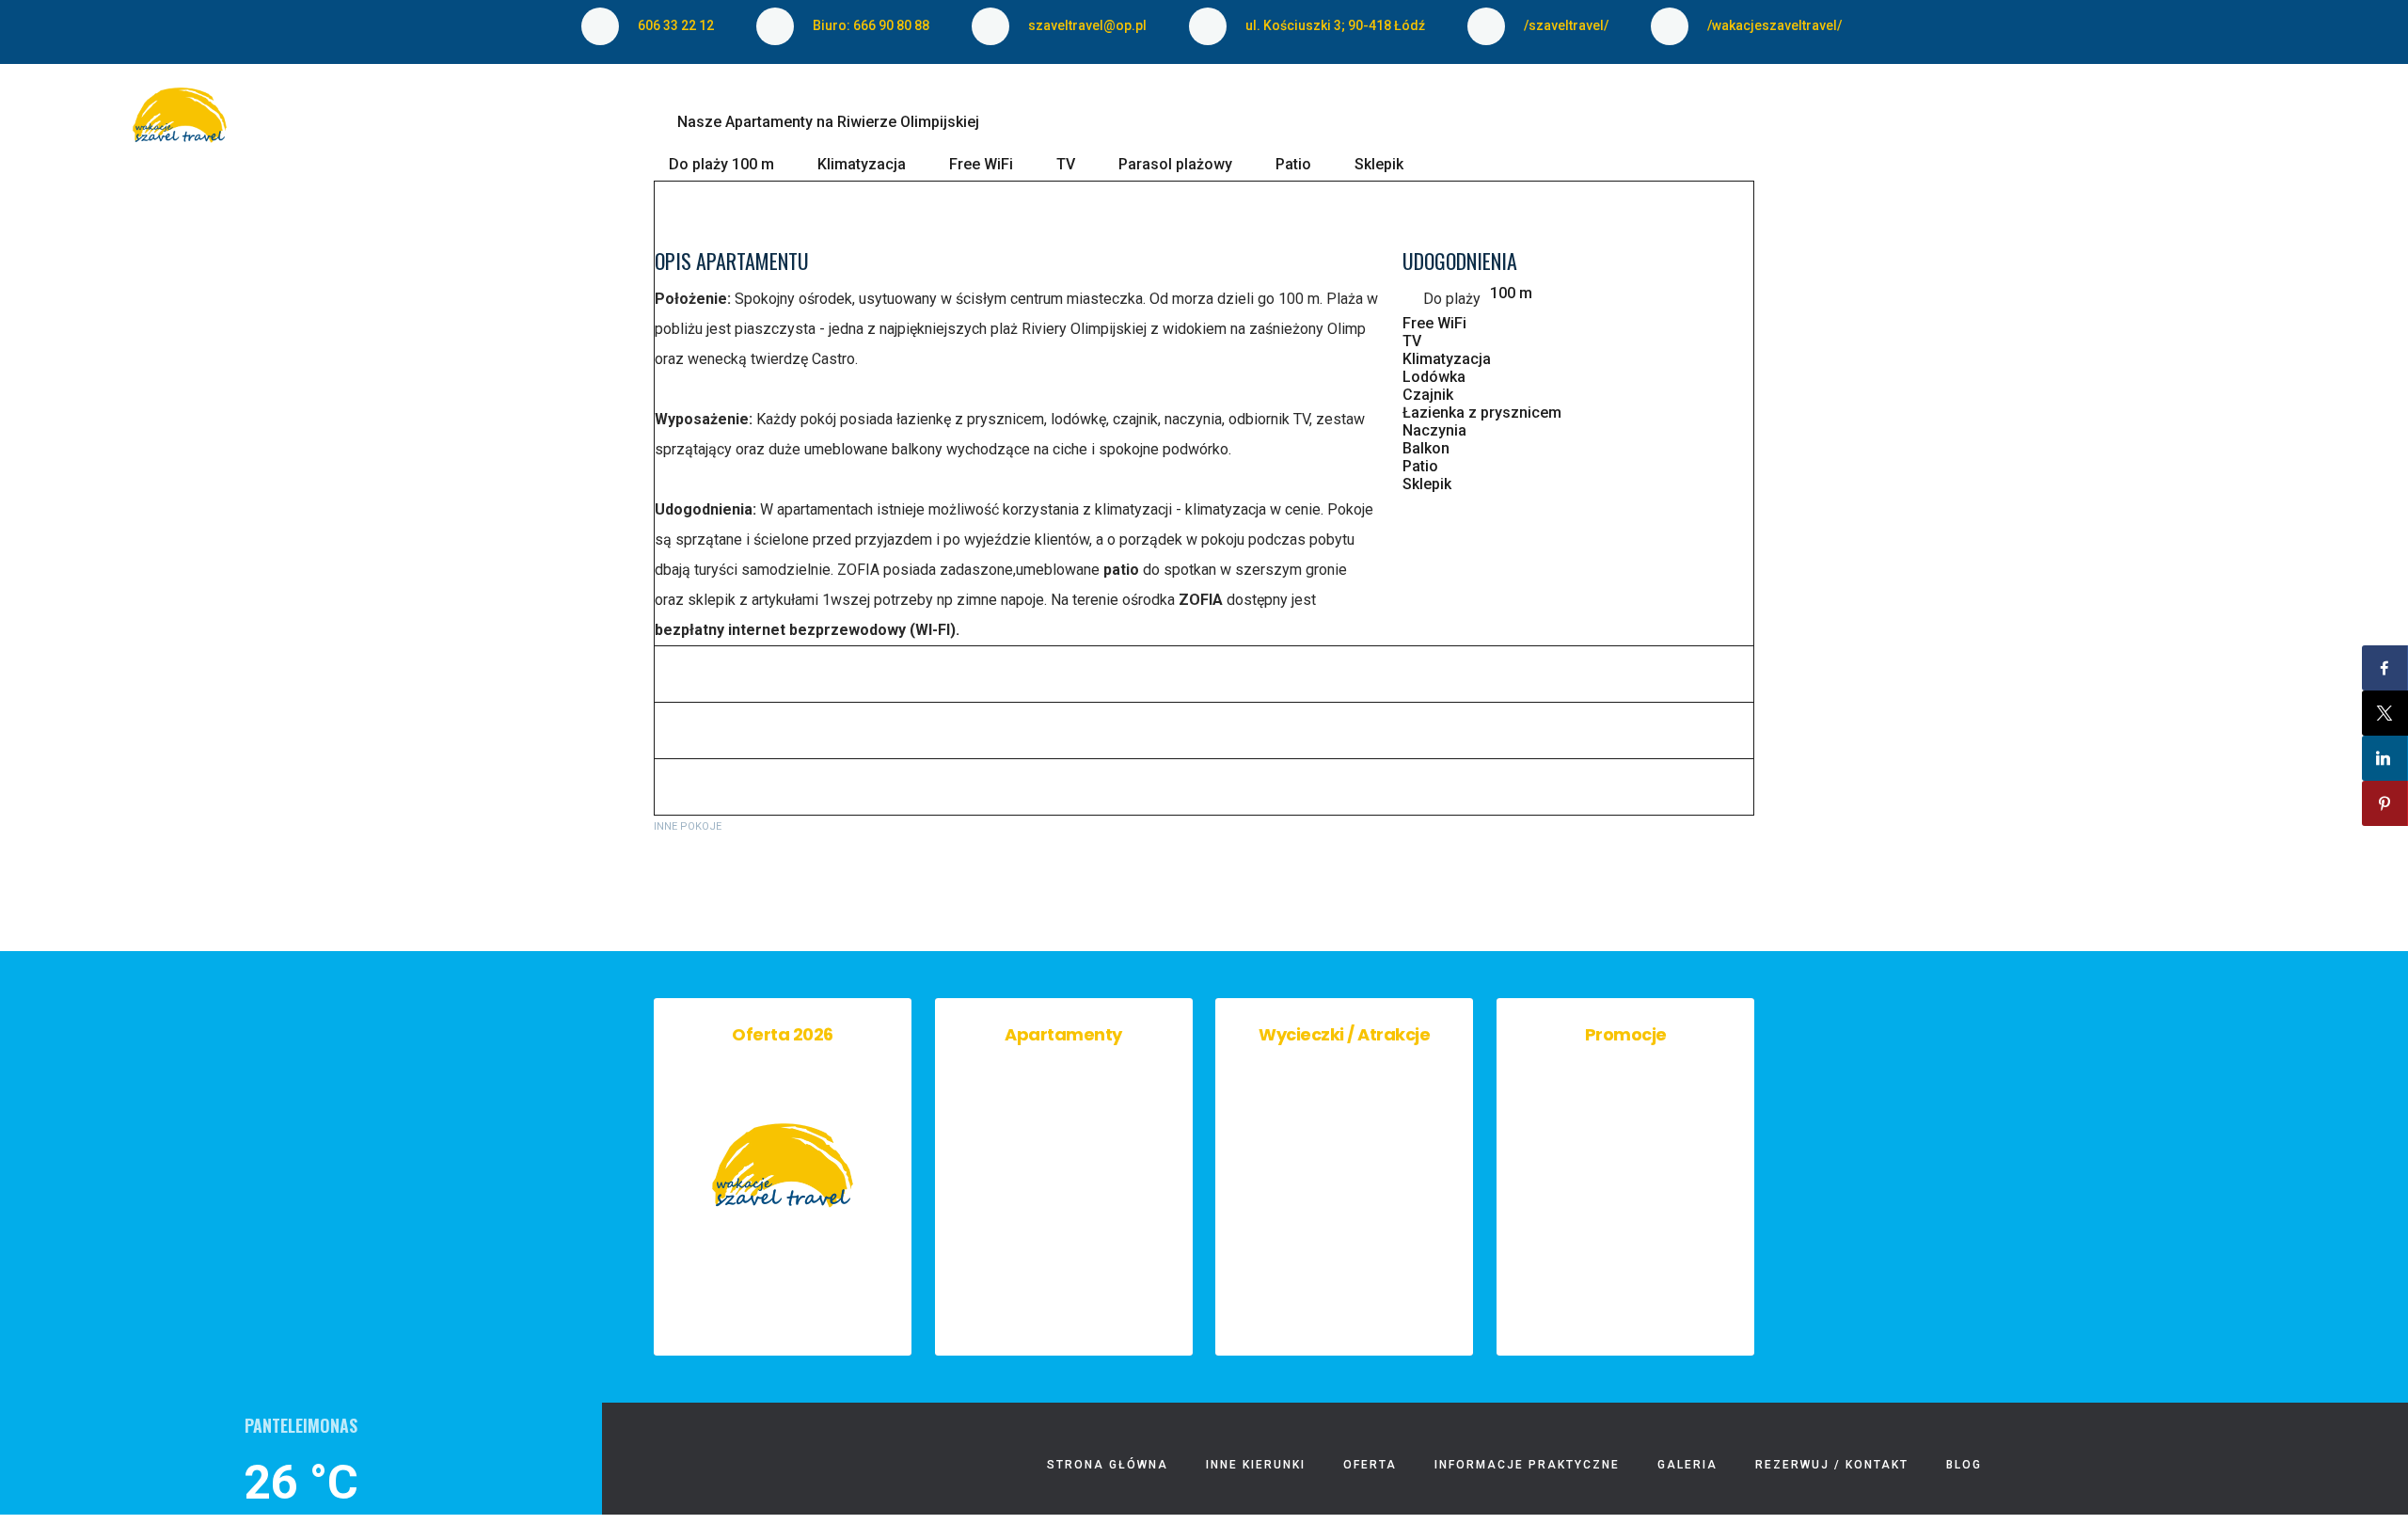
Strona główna (935, 126)
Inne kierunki (1099, 126)
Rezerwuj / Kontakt (1765, 126)
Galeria (1606, 126)
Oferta (1225, 126)
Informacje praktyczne (1428, 126)
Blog (1912, 126)
